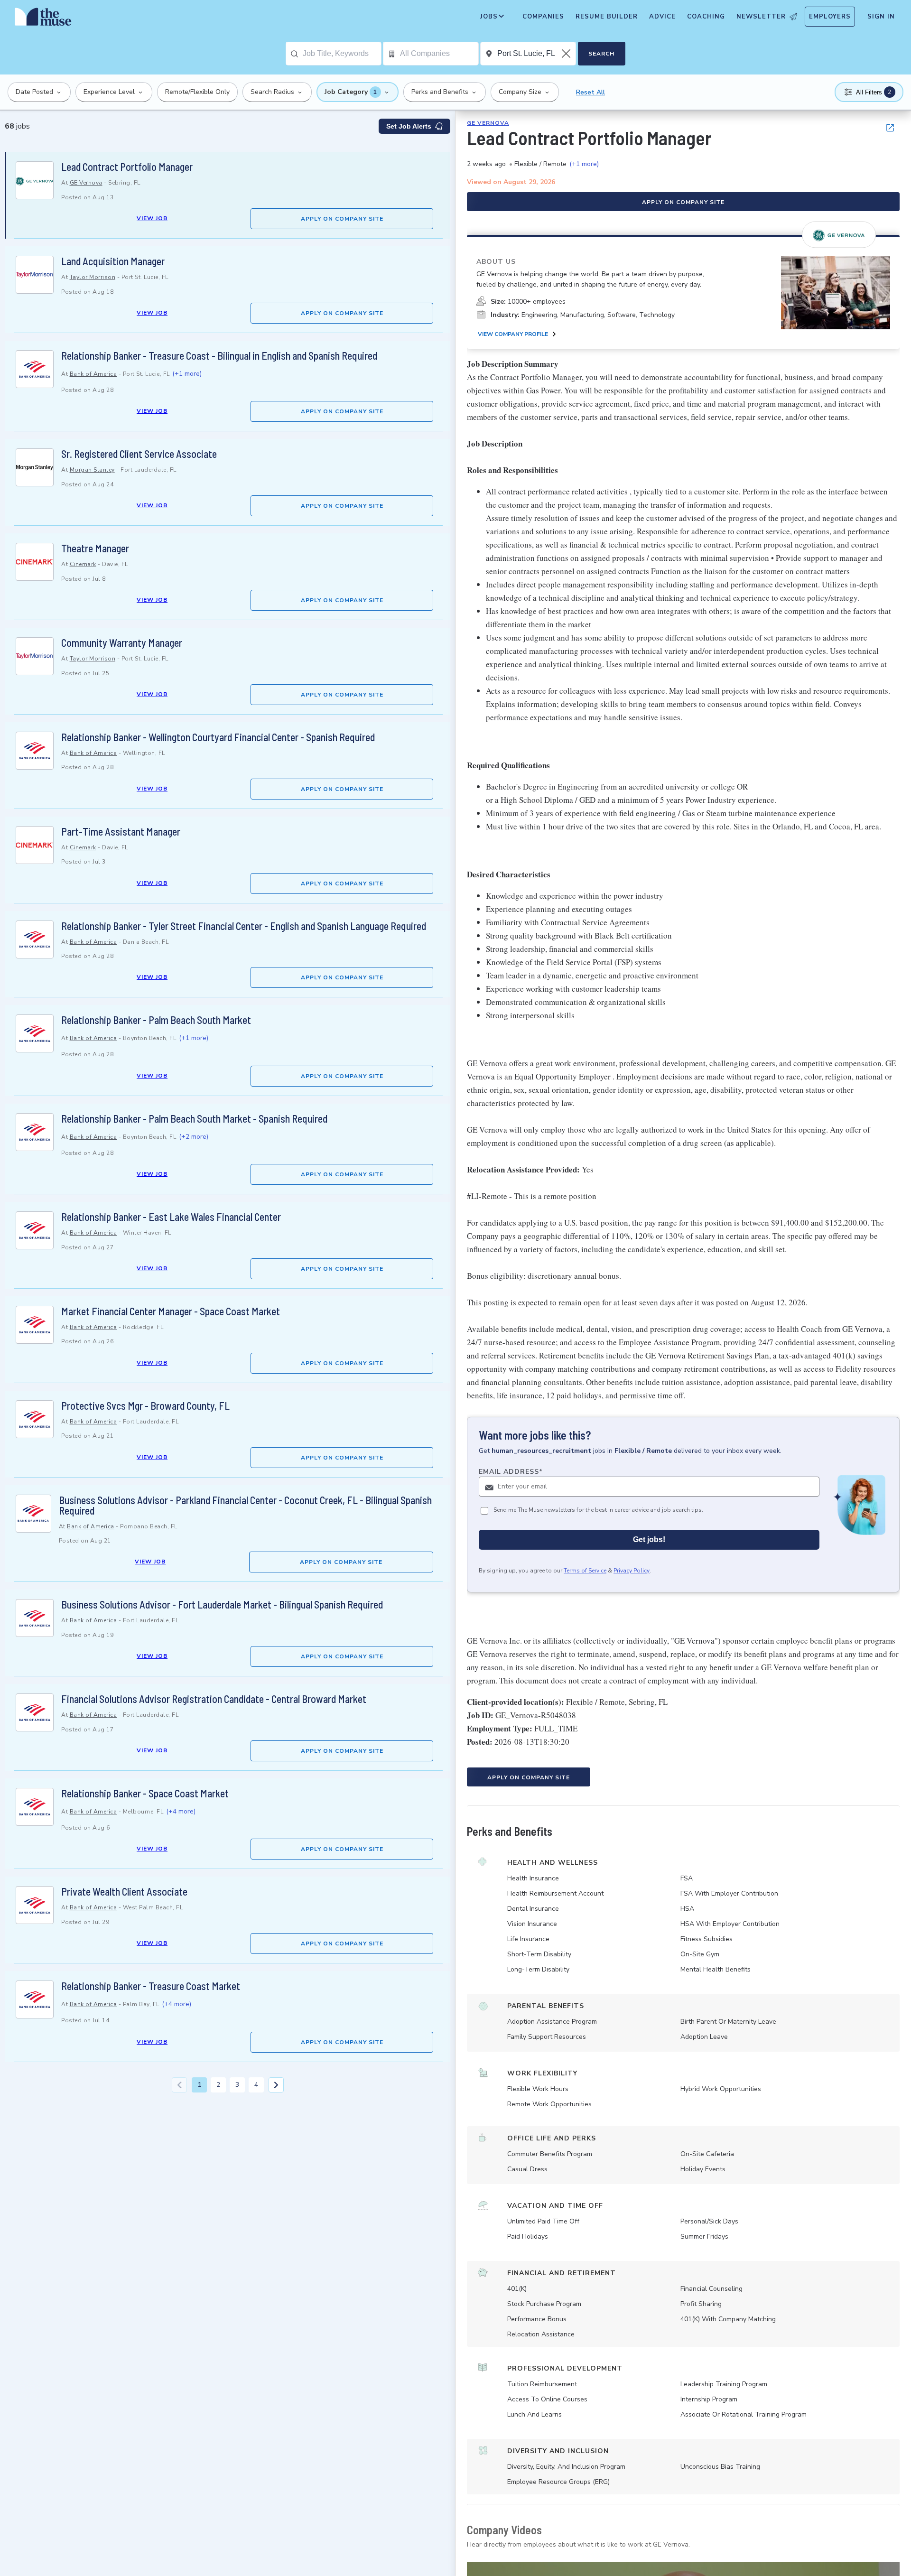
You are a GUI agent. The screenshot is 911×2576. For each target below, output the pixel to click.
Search (601, 54)
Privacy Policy (632, 1571)
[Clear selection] (567, 54)
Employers (830, 17)
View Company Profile (513, 335)
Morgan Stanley (92, 470)
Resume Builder (607, 17)
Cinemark (83, 564)
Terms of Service (585, 1571)
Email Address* (511, 1472)
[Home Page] (43, 19)
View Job (152, 218)
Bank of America (93, 374)
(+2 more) (194, 1137)
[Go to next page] (276, 2085)
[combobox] (342, 54)
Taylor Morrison (93, 277)
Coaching (706, 17)
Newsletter (761, 17)
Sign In (881, 17)
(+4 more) (181, 1811)
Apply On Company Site (342, 219)
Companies (543, 17)
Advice (662, 17)
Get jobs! (649, 1540)
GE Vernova (86, 183)
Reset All (590, 92)
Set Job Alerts (409, 126)
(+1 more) (187, 374)
